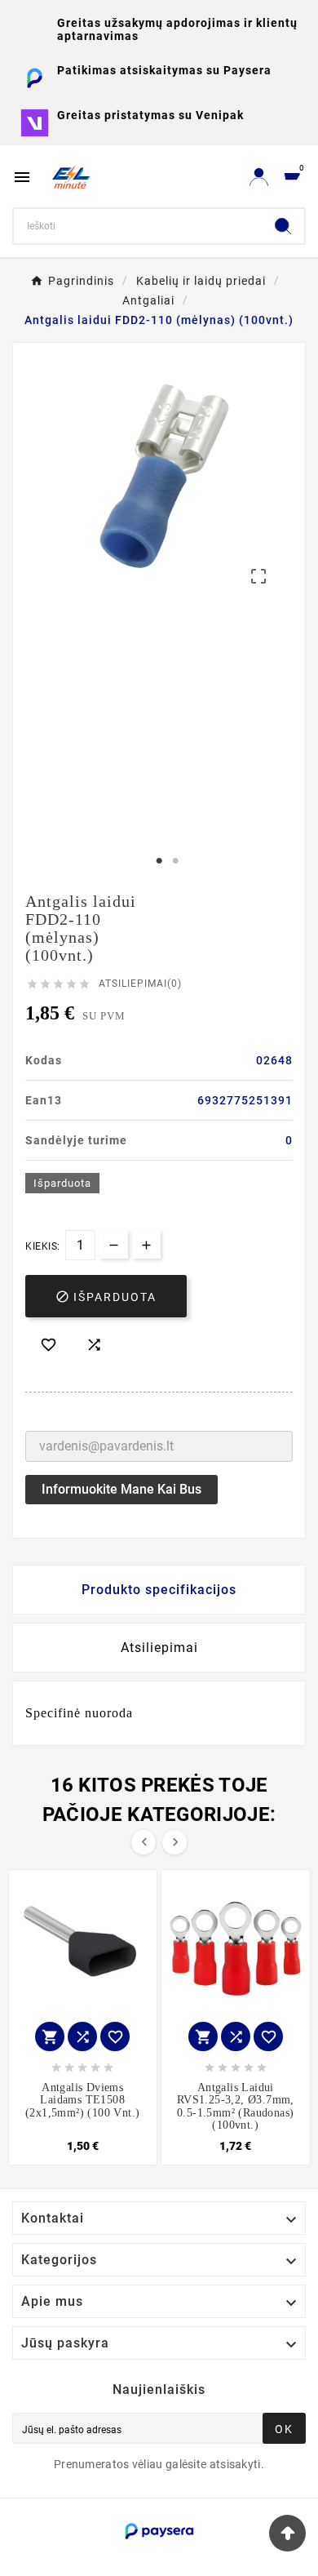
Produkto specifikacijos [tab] (159, 1590)
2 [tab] (175, 861)
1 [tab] (159, 861)
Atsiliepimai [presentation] (159, 1648)
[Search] (283, 226)
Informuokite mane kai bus (121, 1489)
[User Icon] (259, 177)
